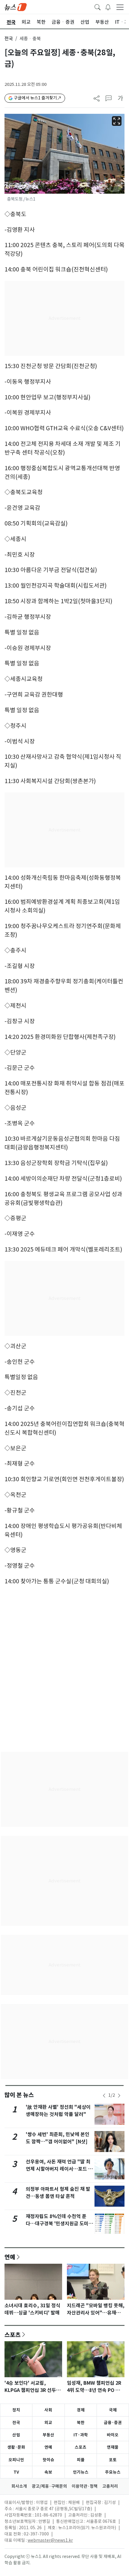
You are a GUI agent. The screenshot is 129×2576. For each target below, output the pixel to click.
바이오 (113, 2435)
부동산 (48, 2435)
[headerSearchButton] (97, 7)
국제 (113, 2410)
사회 (48, 2410)
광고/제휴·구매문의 (49, 2486)
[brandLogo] (16, 7)
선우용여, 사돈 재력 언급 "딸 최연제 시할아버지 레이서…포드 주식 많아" (59, 2169)
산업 (16, 2435)
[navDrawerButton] (120, 7)
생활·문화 (16, 2447)
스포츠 (13, 2335)
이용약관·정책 (85, 2486)
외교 (48, 2423)
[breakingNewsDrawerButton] (108, 7)
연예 (10, 2257)
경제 (81, 2410)
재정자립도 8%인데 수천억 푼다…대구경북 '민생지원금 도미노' (57, 2224)
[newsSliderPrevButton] (104, 2096)
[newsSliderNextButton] (119, 2096)
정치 (16, 2410)
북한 (81, 2423)
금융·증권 (113, 2423)
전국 (9, 39)
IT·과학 (81, 2435)
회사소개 (19, 2486)
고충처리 (110, 2486)
